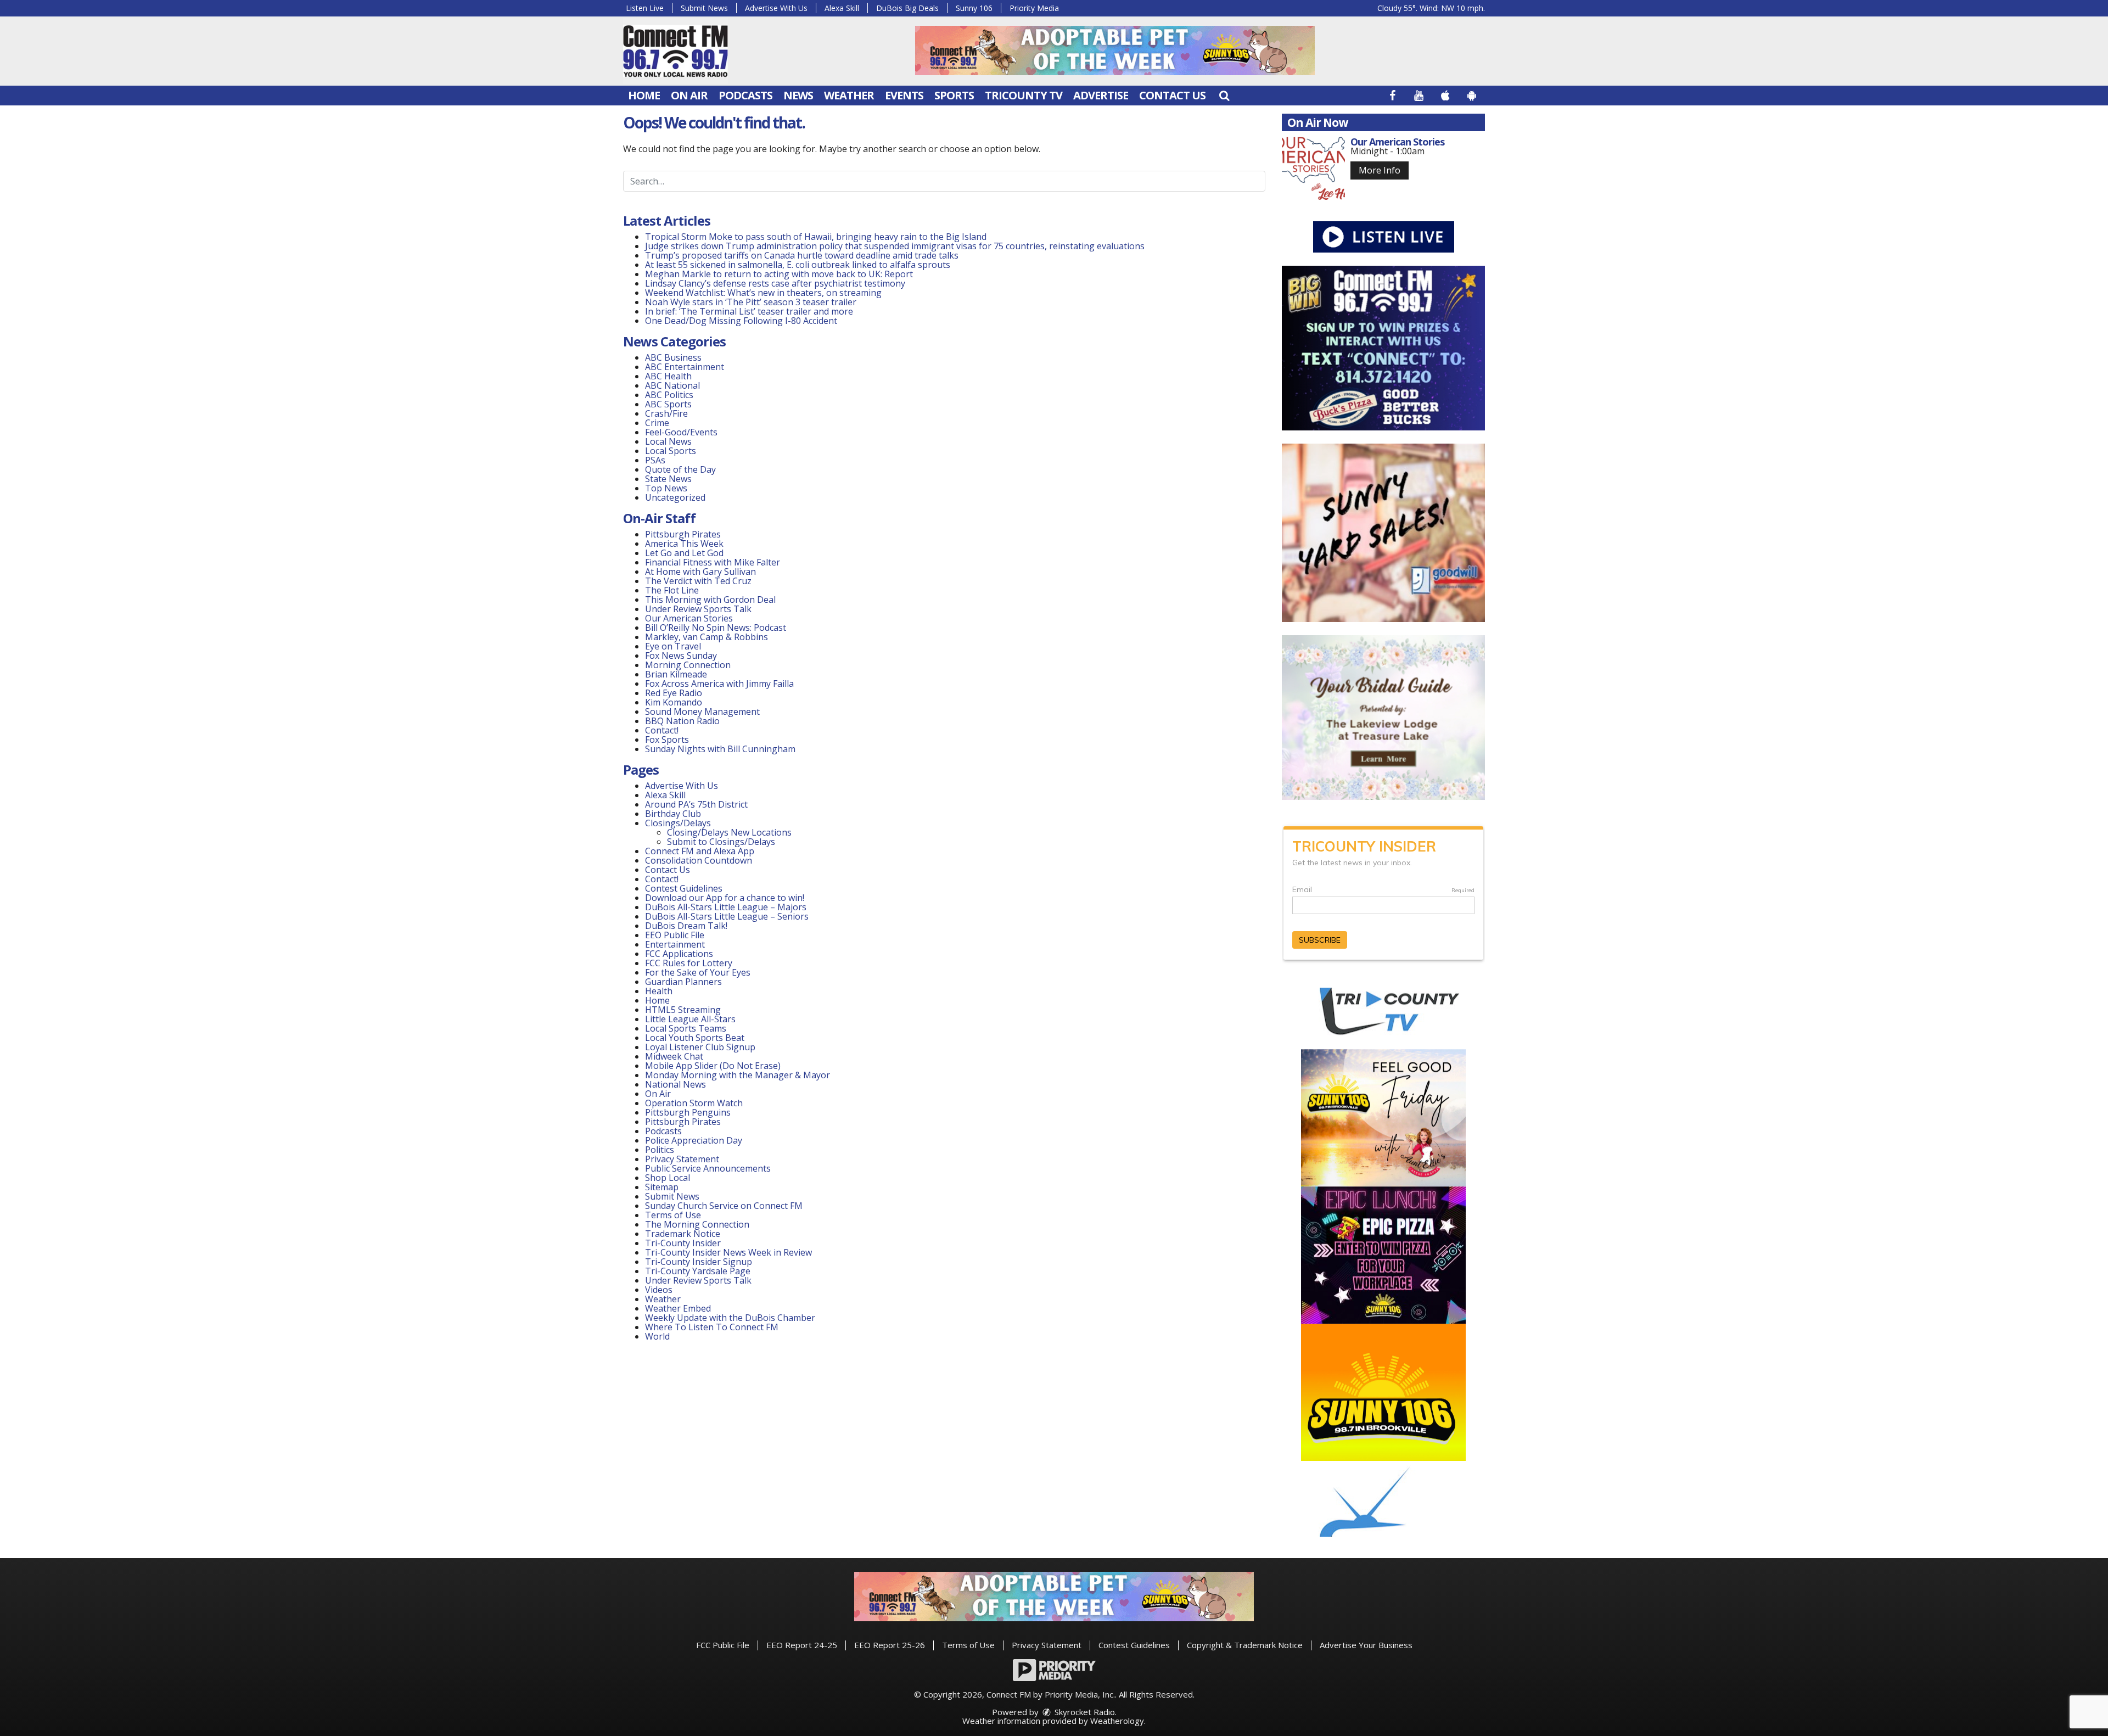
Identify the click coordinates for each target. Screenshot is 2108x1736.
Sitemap (662, 1187)
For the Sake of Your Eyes (698, 972)
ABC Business (673, 357)
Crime (657, 423)
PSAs (655, 460)
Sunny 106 (974, 8)
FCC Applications (679, 954)
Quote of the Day (680, 469)
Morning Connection (688, 665)
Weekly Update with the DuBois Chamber (730, 1318)
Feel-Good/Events (681, 432)
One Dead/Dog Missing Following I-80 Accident (742, 321)
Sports (954, 95)
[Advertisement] (1115, 51)
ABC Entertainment (685, 367)
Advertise (1101, 95)
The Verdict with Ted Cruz (698, 581)
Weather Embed (678, 1308)
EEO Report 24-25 (802, 1645)
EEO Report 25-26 (890, 1645)
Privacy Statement (682, 1159)
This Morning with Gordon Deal (710, 600)
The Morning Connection (697, 1224)
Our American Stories (689, 618)
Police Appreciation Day (694, 1140)
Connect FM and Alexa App (700, 851)
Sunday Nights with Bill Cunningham (720, 749)
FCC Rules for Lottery (689, 963)
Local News (668, 441)
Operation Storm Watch (694, 1103)
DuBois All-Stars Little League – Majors (726, 907)
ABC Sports (668, 404)
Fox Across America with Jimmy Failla (719, 684)
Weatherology (1117, 1721)
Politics (660, 1150)
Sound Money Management (702, 712)
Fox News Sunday (681, 656)
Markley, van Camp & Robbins (707, 637)
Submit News (704, 8)
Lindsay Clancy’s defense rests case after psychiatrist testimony (775, 283)
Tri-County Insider (683, 1243)
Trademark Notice (683, 1234)
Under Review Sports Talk (698, 609)
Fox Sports (667, 740)
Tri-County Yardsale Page (698, 1271)
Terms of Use (673, 1215)
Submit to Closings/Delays (721, 842)
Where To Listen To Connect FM (712, 1327)
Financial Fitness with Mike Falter (713, 562)
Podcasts (745, 95)
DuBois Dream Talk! (686, 926)
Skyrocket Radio (1084, 1712)
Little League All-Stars (690, 1019)
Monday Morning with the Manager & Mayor (738, 1075)
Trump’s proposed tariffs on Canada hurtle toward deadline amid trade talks (802, 255)
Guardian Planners (683, 982)
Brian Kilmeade (676, 674)
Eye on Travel (673, 646)
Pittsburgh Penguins (688, 1112)
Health (659, 991)
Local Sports (671, 451)
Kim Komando (674, 702)
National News (675, 1084)
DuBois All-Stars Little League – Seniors (727, 916)
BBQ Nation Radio (682, 721)
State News (668, 479)
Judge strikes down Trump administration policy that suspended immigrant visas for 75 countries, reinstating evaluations (895, 246)
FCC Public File (723, 1645)
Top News (666, 488)
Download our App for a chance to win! (725, 898)
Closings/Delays (678, 823)
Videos (659, 1290)
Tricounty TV (1024, 95)
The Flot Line (672, 590)
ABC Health (668, 376)
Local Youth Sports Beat (695, 1038)
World (657, 1336)
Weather (849, 95)
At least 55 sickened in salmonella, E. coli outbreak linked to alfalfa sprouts (798, 265)
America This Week (684, 544)
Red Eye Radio (674, 693)
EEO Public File (675, 935)
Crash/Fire (666, 413)
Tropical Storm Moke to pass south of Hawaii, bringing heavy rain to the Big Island (816, 237)
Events (904, 95)
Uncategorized (675, 497)
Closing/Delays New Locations (729, 832)
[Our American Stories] (1313, 168)
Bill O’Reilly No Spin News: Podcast (716, 628)
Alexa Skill (842, 8)
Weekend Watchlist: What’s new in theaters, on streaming (763, 293)
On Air (689, 95)
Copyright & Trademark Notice (1245, 1645)
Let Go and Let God (684, 553)
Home (644, 95)
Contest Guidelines (684, 888)
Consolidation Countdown (699, 860)
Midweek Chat (674, 1056)
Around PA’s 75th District (696, 804)
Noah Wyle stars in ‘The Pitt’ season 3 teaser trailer (751, 302)
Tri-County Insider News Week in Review (728, 1252)
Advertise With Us (776, 8)
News (798, 95)
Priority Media (1034, 8)
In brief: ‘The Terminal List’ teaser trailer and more (749, 311)
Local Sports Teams (686, 1028)
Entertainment (675, 944)
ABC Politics (669, 395)
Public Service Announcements (708, 1168)
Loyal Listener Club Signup (700, 1047)
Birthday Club (673, 814)
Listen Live (645, 8)
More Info (1380, 170)
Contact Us (1172, 95)
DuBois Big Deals (907, 8)
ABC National (672, 385)
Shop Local (668, 1178)
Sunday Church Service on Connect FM (724, 1206)
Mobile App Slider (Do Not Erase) (713, 1066)
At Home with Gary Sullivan (700, 572)
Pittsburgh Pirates (683, 534)
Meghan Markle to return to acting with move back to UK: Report (779, 274)
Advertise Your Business (1366, 1645)
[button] (1224, 95)
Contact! (662, 730)
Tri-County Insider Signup (699, 1262)
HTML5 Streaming (683, 1010)
